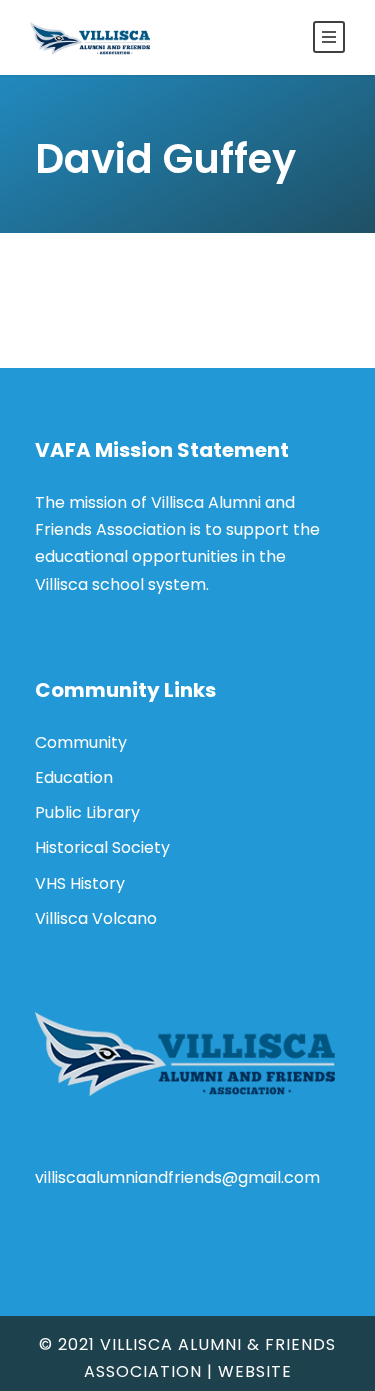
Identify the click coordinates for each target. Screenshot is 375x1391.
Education (74, 777)
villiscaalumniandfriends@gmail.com (177, 1177)
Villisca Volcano (96, 918)
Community (81, 742)
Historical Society (102, 847)
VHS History (80, 883)
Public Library (87, 812)
